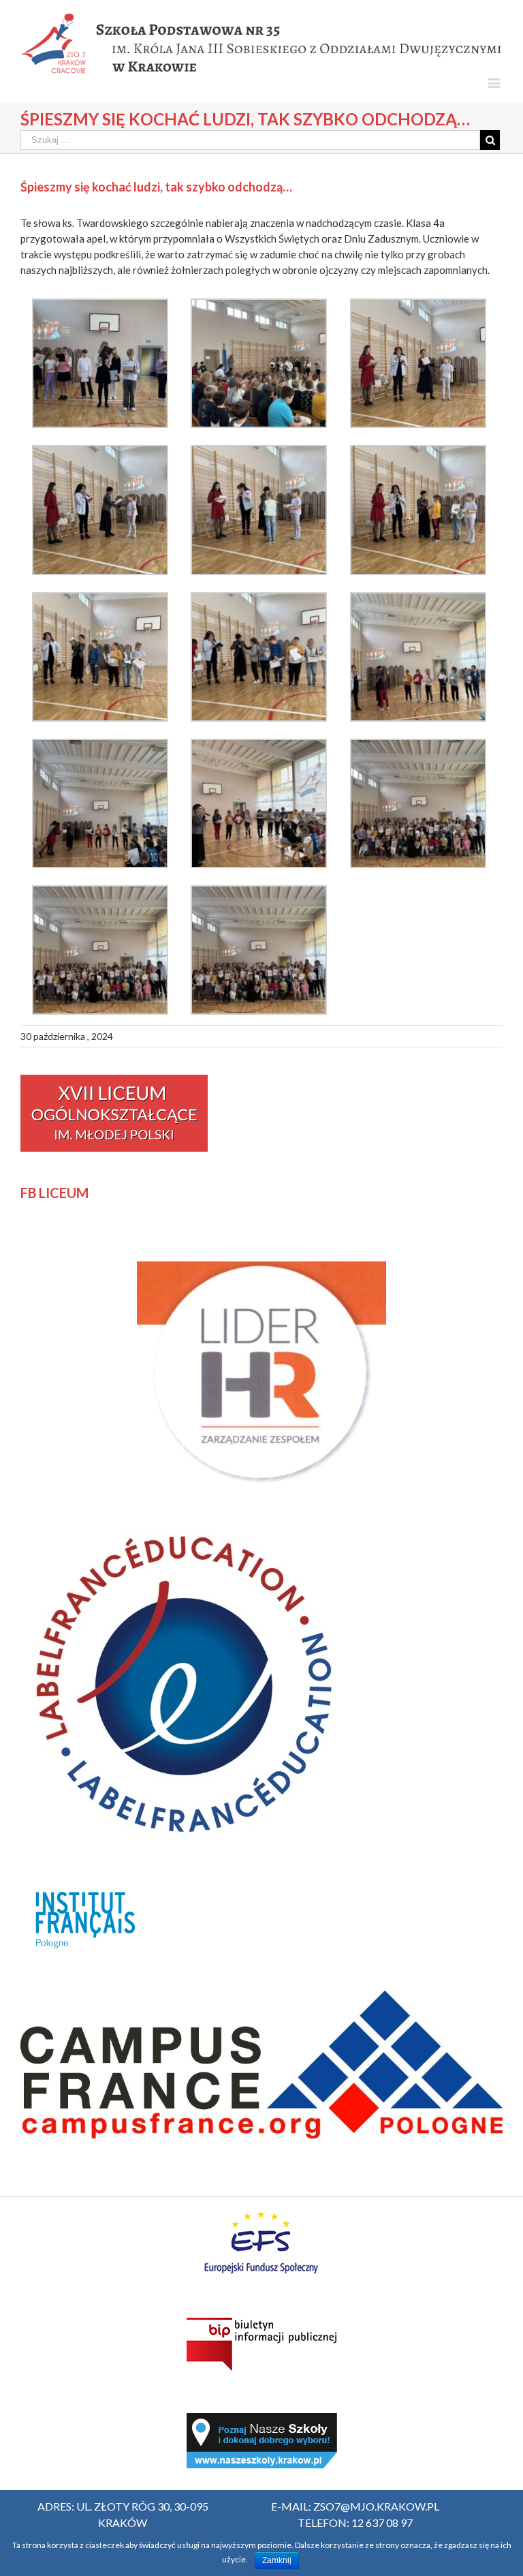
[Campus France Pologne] (261, 1998)
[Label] (184, 1528)
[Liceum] (114, 1082)
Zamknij (277, 2560)
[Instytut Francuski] (88, 1886)
